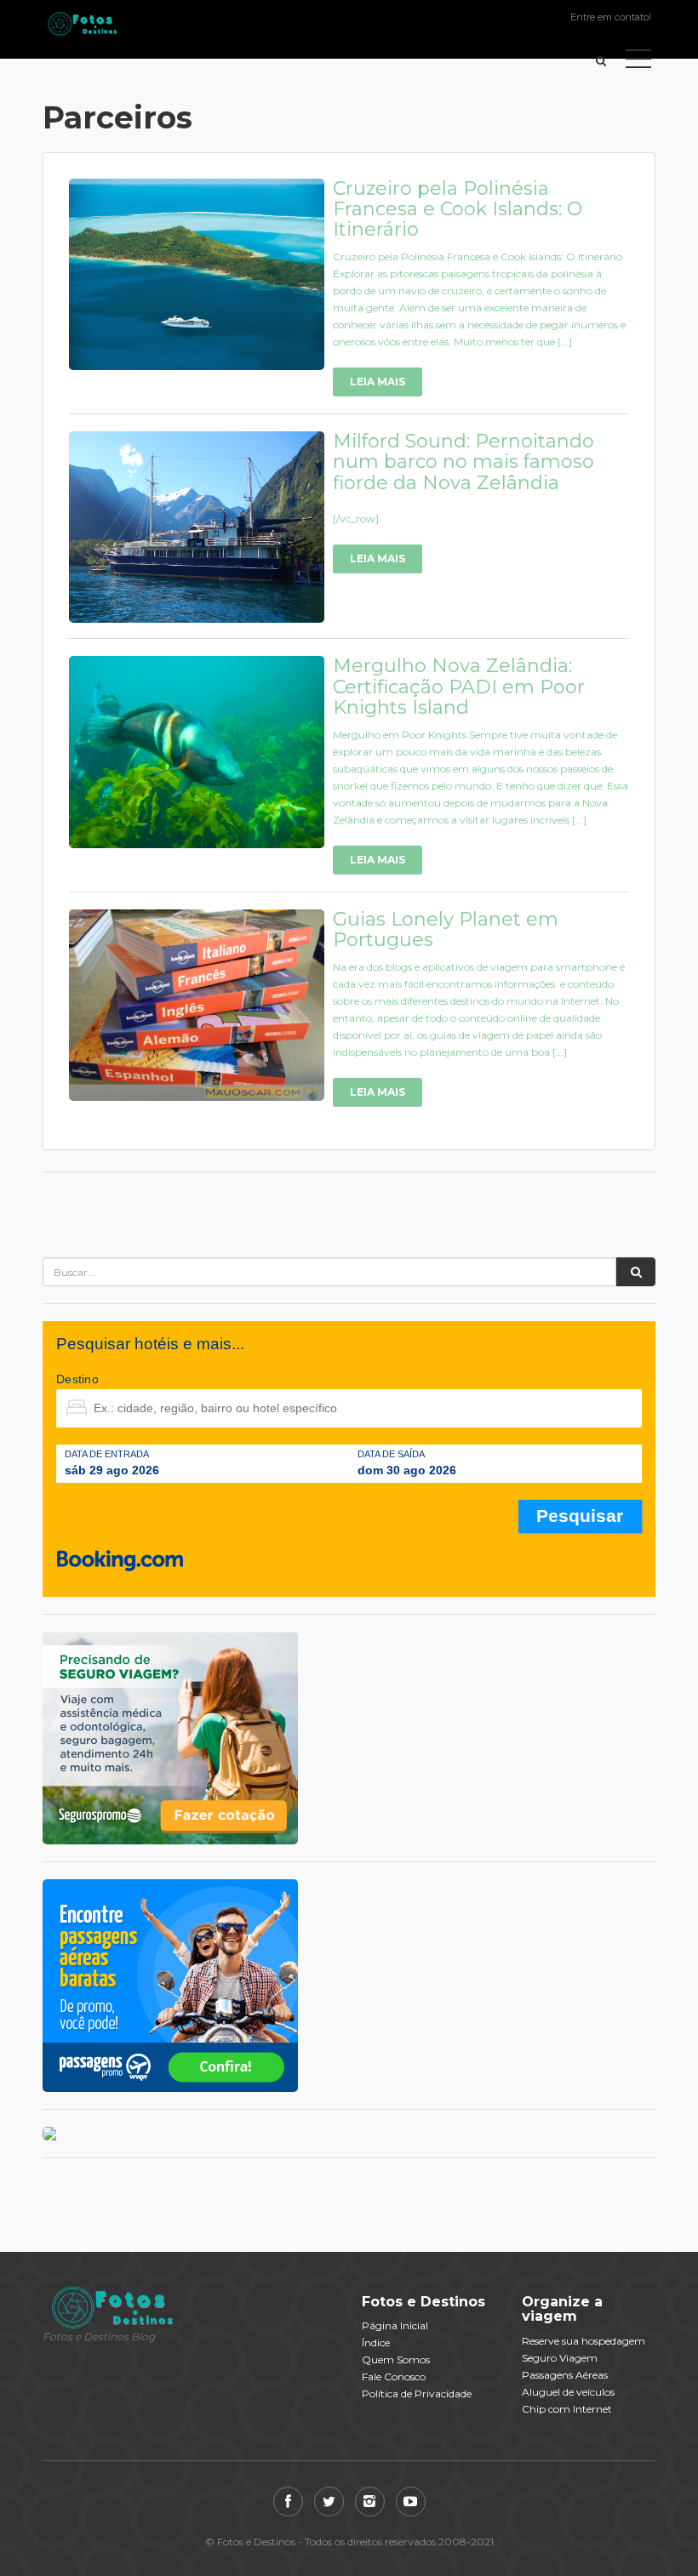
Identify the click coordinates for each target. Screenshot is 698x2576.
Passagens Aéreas (565, 2375)
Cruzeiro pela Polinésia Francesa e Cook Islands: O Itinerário (458, 209)
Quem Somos (396, 2359)
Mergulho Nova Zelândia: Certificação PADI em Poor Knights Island (459, 686)
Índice (376, 2342)
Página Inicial (395, 2325)
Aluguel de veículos (568, 2392)
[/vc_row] (356, 519)
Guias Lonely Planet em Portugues (446, 929)
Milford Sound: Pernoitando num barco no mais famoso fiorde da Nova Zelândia (463, 462)
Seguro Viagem (560, 2358)
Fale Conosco (394, 2377)
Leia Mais (378, 382)
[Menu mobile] (638, 62)
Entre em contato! (611, 17)
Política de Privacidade (417, 2394)
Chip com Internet (567, 2409)
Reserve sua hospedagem (584, 2341)
